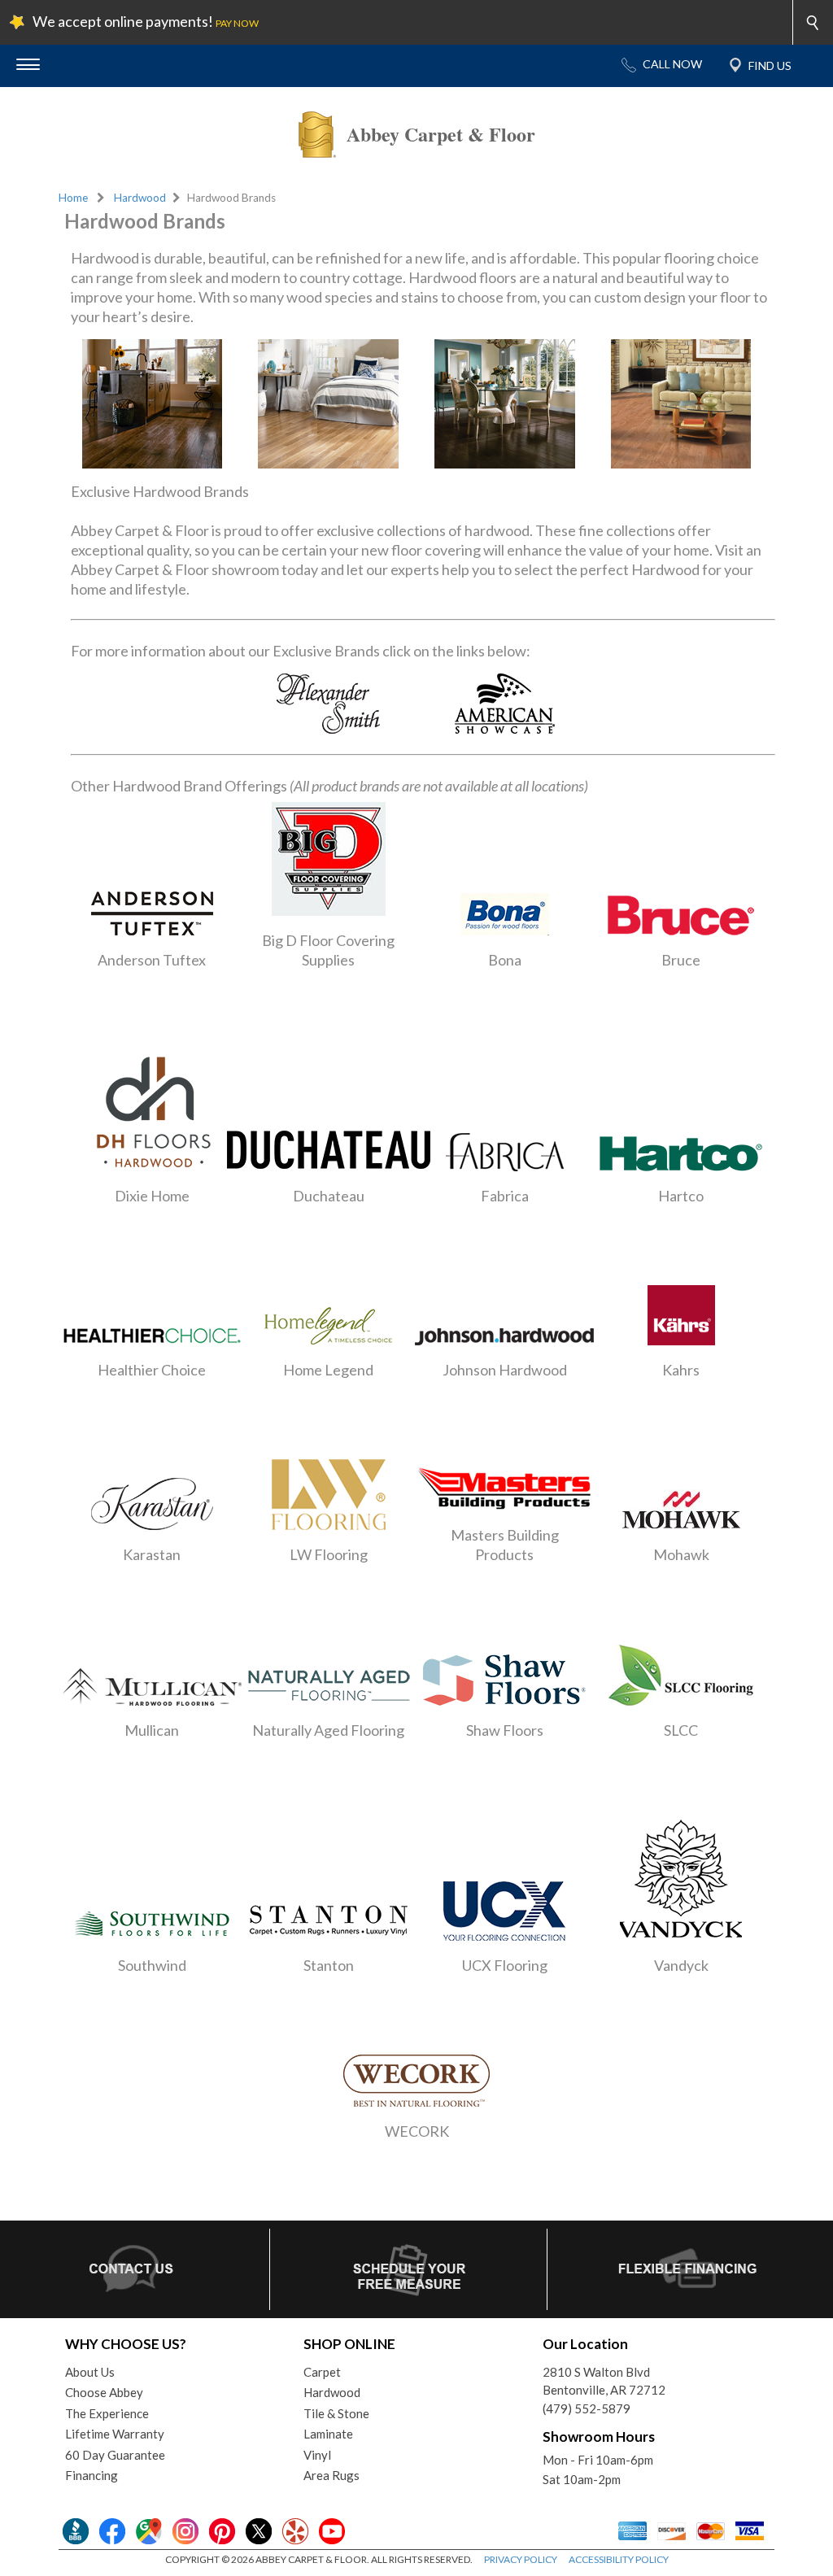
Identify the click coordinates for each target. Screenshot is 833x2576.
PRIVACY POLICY (521, 2559)
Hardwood (140, 198)
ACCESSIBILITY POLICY (619, 2559)
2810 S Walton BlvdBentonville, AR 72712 (604, 2381)
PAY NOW (237, 23)
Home (73, 198)
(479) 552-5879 (587, 2408)
